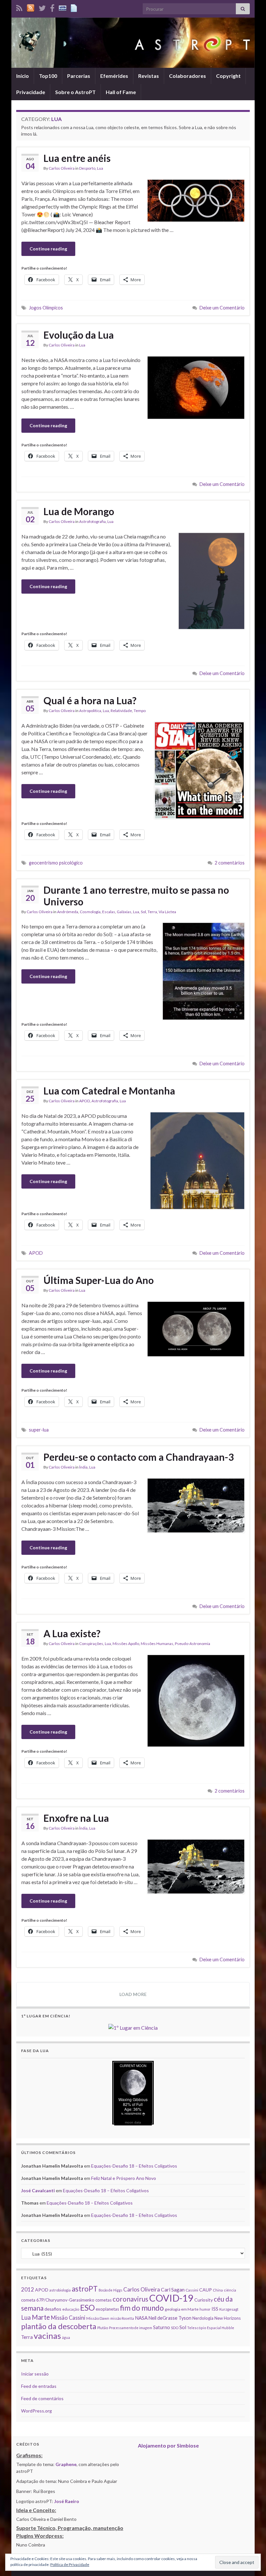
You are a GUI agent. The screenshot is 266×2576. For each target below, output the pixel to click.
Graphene (66, 2464)
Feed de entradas (39, 2386)
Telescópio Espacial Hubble (211, 2328)
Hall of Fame (121, 92)
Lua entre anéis (77, 158)
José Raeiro (67, 2501)
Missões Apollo (126, 1644)
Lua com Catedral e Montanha (109, 1091)
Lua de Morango (79, 511)
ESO (87, 2308)
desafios (53, 2309)
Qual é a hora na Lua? (90, 700)
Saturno (162, 2327)
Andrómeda (68, 912)
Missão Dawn (98, 2318)
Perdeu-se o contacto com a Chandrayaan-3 (139, 1457)
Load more (133, 1994)
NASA (141, 2318)
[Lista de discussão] (63, 7)
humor (205, 2309)
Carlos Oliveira (62, 168)
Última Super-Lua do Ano (99, 1280)
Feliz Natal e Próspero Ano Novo (124, 2178)
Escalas (109, 912)
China (218, 2290)
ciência (230, 2290)
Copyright (228, 76)
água (66, 2337)
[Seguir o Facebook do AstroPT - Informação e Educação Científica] (52, 7)
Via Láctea (167, 912)
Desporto (87, 168)
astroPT (85, 2289)
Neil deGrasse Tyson (170, 2318)
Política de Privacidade (70, 2564)
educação (71, 2309)
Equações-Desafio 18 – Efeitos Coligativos (134, 2166)
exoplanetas (107, 2309)
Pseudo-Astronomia (193, 1644)
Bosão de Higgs (110, 2290)
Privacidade (31, 92)
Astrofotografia (92, 521)
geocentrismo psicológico (56, 863)
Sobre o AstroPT (75, 92)
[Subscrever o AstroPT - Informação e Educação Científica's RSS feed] (19, 7)
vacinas (47, 2336)
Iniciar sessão (35, 2374)
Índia (83, 1467)
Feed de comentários (42, 2398)
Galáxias (124, 912)
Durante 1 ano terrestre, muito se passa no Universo (136, 896)
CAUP (206, 2290)
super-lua (39, 1430)
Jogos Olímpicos (46, 308)
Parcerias (79, 76)
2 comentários (230, 863)
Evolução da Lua (79, 335)
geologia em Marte (182, 2309)
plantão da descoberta (59, 2326)
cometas (103, 2300)
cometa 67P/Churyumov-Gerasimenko (58, 2300)
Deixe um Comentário (222, 308)
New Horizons (228, 2318)
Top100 (48, 76)
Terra (152, 912)
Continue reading (48, 249)
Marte (41, 2317)
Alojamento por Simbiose (168, 2445)
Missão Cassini (68, 2318)
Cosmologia (90, 912)
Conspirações (91, 1644)
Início (23, 76)
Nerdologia (203, 2318)
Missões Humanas (157, 1644)
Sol (143, 912)
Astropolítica (90, 711)
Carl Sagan (173, 2289)
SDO (175, 2328)
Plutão (103, 2328)
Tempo (140, 711)
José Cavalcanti (38, 2190)
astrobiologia (60, 2290)
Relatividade (121, 711)
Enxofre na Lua (76, 1818)
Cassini (192, 2290)
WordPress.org (36, 2411)
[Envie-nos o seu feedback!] (75, 7)
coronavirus (130, 2299)
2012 (28, 2289)
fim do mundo (142, 2308)
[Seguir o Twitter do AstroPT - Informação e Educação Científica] (42, 7)
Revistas (149, 76)
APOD (85, 1101)
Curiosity (204, 2300)
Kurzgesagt (229, 2309)
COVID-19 (171, 2298)
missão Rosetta (122, 2318)
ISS (215, 2309)
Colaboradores (187, 76)
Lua (100, 168)
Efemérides (114, 76)
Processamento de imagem (131, 2328)
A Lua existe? (72, 1633)
